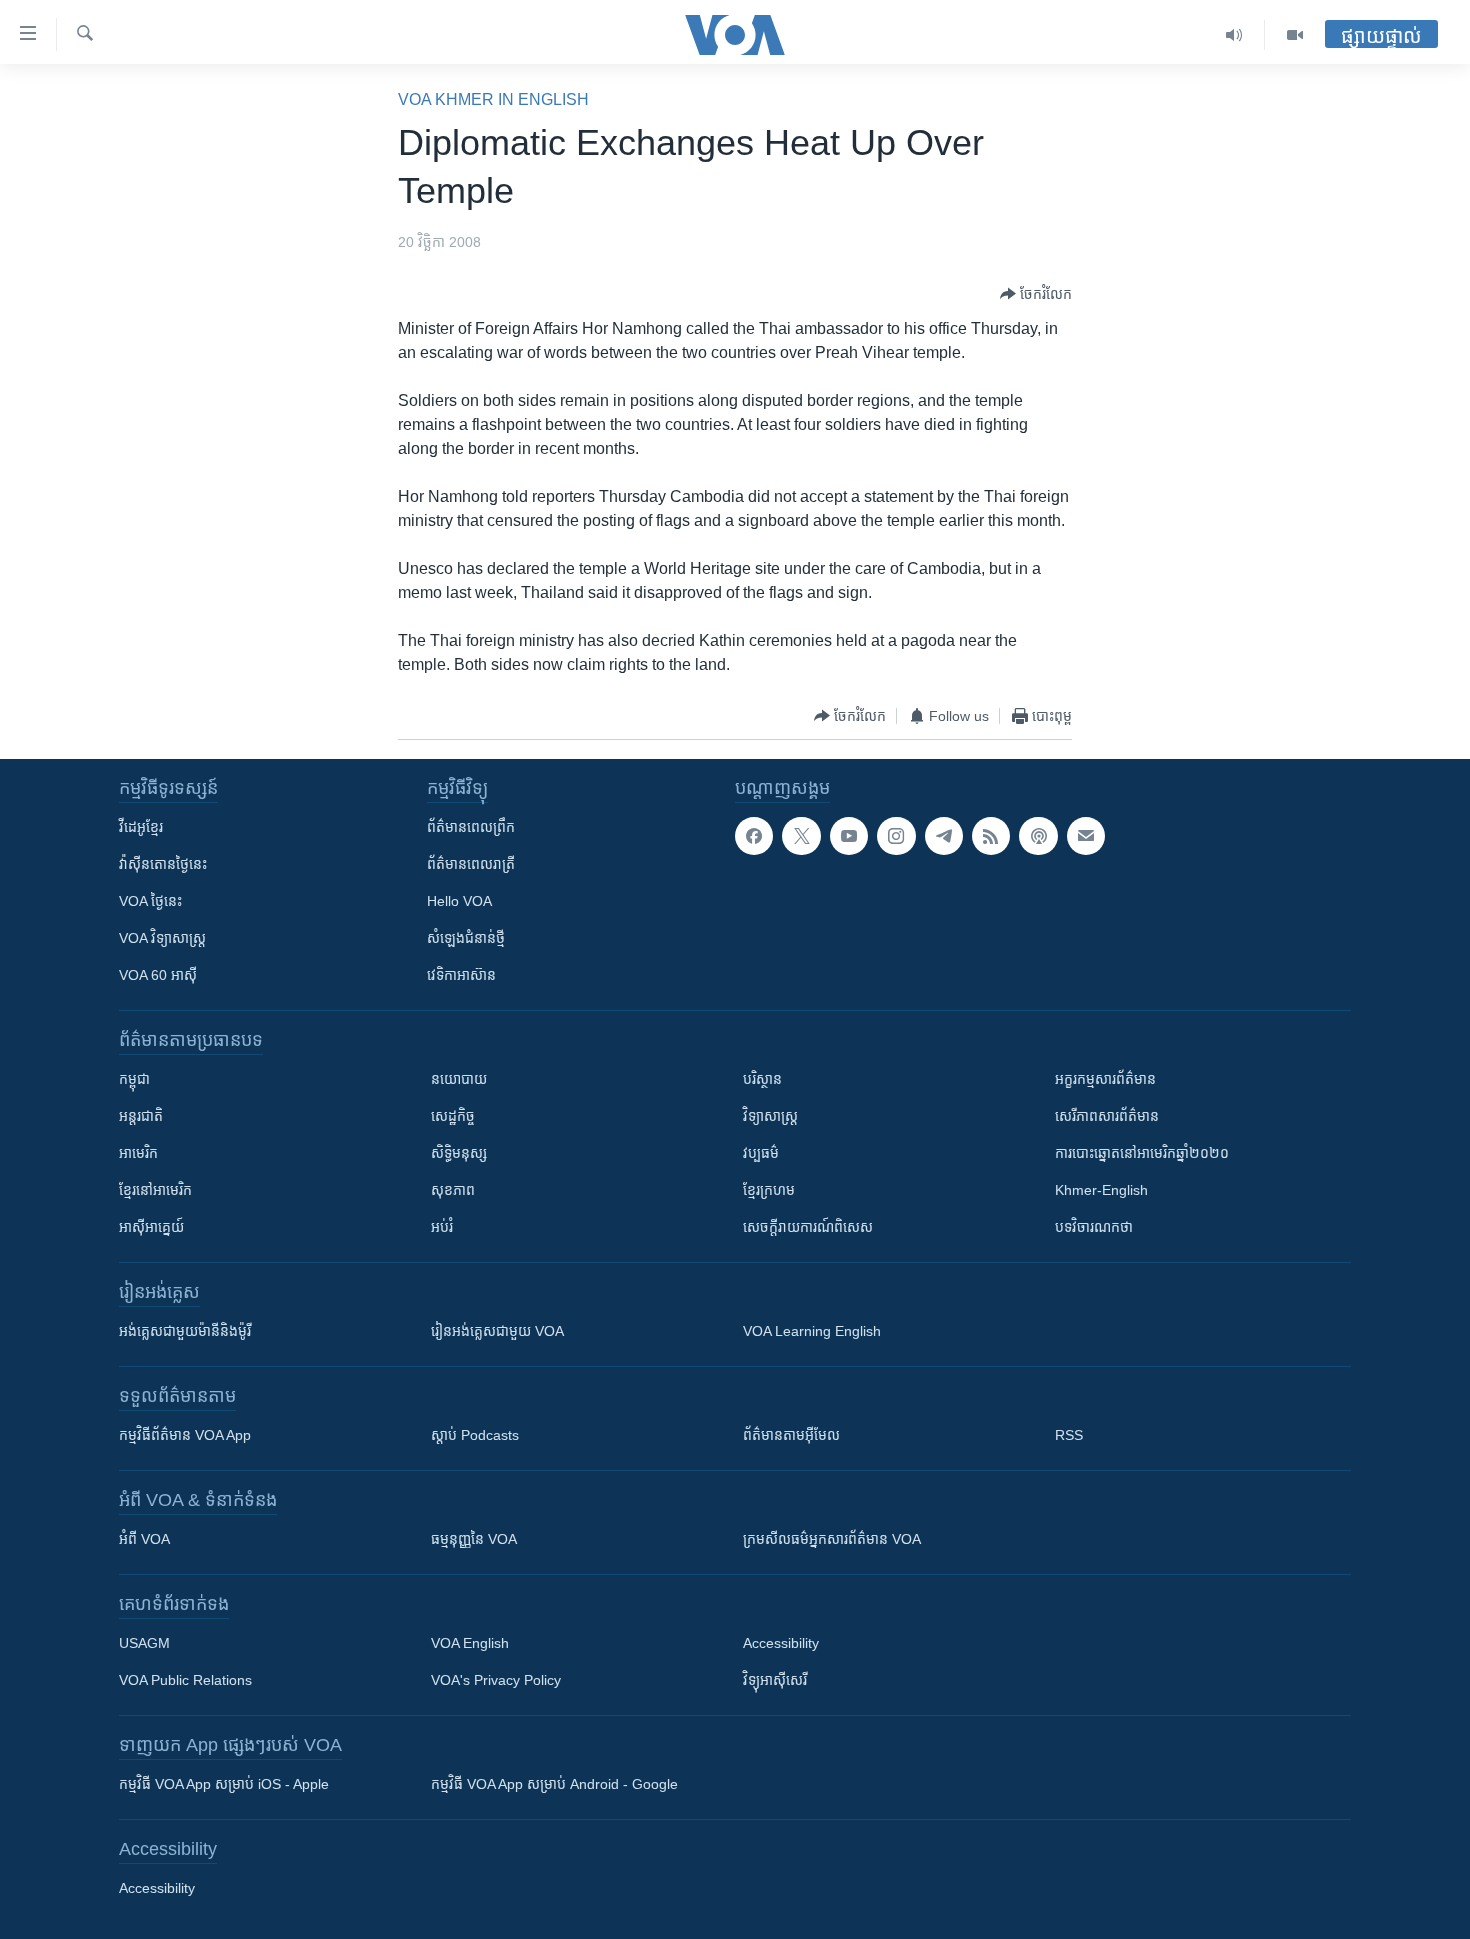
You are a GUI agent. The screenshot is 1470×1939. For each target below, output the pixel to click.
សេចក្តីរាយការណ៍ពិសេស (808, 1227)
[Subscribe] (1086, 836)
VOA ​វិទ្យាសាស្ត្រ (162, 938)
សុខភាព (453, 1190)
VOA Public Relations (185, 1680)
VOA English (470, 1643)
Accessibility (781, 1643)
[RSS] (991, 836)
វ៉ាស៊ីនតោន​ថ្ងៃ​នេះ (163, 864)
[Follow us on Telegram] (944, 836)
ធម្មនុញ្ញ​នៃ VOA (474, 1539)
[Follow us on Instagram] (896, 836)
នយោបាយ (459, 1079)
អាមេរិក (138, 1153)
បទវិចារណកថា (1094, 1227)
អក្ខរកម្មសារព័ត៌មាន (1105, 1079)
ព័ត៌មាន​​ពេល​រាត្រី (471, 864)
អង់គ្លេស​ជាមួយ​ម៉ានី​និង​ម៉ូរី (185, 1331)
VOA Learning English (812, 1331)
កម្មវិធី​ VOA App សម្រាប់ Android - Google (554, 1784)
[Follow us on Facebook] (754, 836)
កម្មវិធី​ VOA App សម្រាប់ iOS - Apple (224, 1784)
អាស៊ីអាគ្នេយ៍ (151, 1227)
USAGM (144, 1643)
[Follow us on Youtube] (849, 836)
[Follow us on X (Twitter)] (801, 836)
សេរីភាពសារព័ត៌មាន (1107, 1116)
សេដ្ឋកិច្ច (453, 1116)
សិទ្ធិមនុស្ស (459, 1153)
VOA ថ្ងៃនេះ (150, 901)
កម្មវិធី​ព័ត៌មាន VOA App (185, 1435)
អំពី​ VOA (144, 1539)
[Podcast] (1038, 836)
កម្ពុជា (134, 1079)
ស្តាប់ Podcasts (475, 1435)
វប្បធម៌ (761, 1153)
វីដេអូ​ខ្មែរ (141, 827)
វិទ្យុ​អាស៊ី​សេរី (775, 1680)
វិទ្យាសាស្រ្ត (770, 1116)
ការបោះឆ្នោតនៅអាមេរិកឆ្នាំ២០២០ (1142, 1153)
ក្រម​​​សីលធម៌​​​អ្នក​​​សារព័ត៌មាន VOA (832, 1539)
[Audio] (1234, 35)
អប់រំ (442, 1227)
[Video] (1295, 35)
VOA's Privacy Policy (496, 1680)
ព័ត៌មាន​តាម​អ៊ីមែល (791, 1435)
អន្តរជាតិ (141, 1116)
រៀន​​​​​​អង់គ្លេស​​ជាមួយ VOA (497, 1331)
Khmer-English (1101, 1190)
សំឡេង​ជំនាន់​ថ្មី (466, 938)
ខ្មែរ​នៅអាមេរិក (155, 1190)
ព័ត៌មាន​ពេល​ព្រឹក (471, 827)
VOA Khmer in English (493, 99)
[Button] (1036, 294)
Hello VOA (459, 901)
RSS (1069, 1435)
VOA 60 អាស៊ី (158, 975)
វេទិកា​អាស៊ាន (461, 975)
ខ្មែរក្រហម (769, 1190)
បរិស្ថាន (762, 1079)
